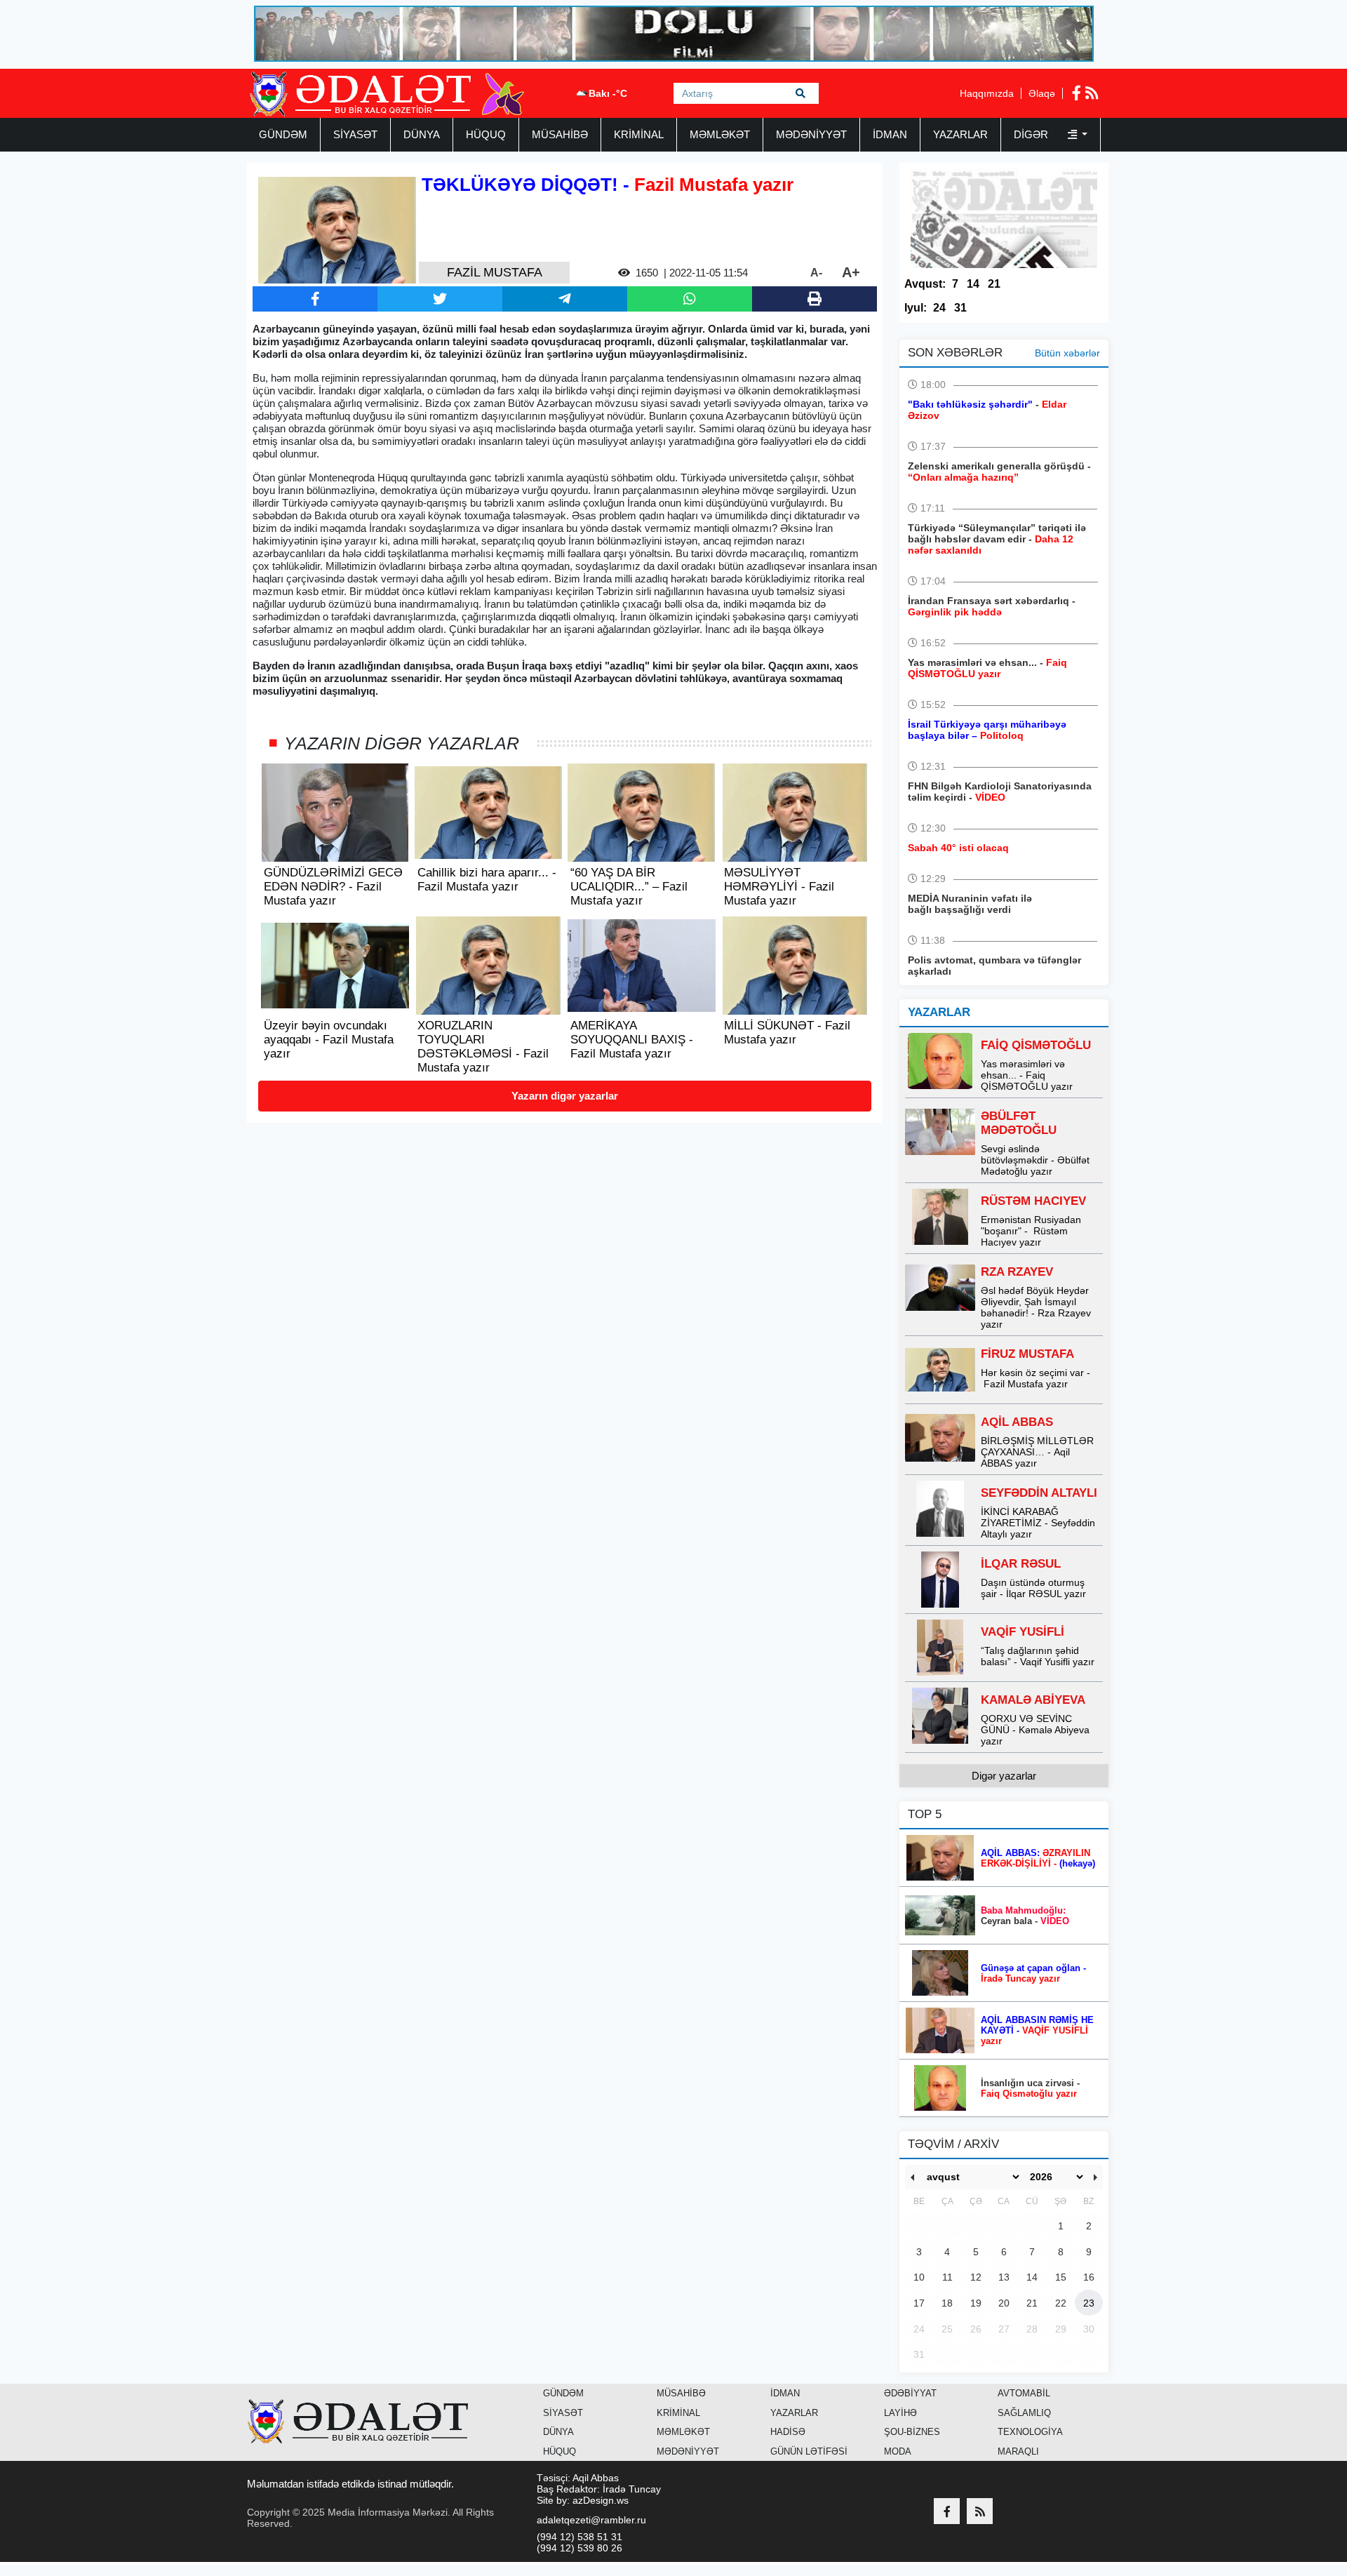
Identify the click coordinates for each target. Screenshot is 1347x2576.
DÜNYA (422, 134)
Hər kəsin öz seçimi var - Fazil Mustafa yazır (1036, 1378)
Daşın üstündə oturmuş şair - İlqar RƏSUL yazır (1033, 1588)
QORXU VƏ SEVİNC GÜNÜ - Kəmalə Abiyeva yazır (1035, 1730)
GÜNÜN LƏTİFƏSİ (809, 2451)
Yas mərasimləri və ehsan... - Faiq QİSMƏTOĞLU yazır (1027, 1075)
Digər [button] (1032, 134)
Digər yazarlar (1004, 1776)
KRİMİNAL (639, 134)
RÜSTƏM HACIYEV (1033, 1201)
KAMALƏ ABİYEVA (1033, 1700)
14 (973, 284)
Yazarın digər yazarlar (565, 1096)
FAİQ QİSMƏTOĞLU (1036, 1045)
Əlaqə (1042, 93)
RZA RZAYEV (1017, 1272)
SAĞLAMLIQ (1024, 2413)
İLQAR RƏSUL (1021, 1564)
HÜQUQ (486, 134)
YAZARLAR (960, 134)
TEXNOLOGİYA (1030, 2432)
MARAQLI (1018, 2451)
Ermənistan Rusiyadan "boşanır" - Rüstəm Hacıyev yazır (1031, 1231)
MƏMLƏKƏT (720, 134)
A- (816, 273)
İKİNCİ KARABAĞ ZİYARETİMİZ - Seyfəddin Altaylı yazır (1038, 1523)
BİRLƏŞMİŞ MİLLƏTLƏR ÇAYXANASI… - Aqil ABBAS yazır (1037, 1452)
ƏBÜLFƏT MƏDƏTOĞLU (1019, 1123)
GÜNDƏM (283, 134)
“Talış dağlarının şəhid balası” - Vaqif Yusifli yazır (1038, 1656)
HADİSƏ (788, 2432)
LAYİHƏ (900, 2413)
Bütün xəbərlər (1067, 353)
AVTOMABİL (1024, 2393)
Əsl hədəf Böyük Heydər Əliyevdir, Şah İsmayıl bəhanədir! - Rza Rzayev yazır (1036, 1307)
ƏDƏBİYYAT (910, 2393)
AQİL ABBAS (1017, 1422)
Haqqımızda (987, 93)
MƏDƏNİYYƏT (811, 134)
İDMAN (890, 134)
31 (960, 308)
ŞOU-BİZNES (912, 2432)
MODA (898, 2451)
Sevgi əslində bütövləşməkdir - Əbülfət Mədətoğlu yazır (1035, 1160)
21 (994, 284)
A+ (851, 272)
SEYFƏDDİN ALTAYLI (1039, 1493)
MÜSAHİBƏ (560, 134)
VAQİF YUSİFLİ (1023, 1632)
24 (939, 308)
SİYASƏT (355, 134)
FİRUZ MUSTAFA (1027, 1354)
